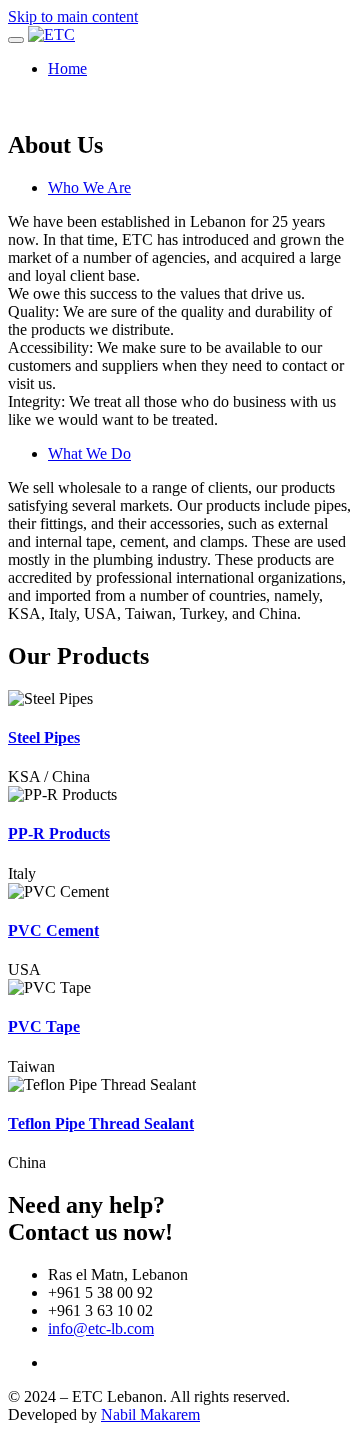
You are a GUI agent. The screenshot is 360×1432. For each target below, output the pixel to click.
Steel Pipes (44, 737)
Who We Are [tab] (89, 187)
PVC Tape (44, 1026)
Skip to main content (73, 16)
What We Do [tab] (89, 453)
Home (67, 68)
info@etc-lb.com (101, 1328)
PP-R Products (59, 833)
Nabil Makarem (150, 1414)
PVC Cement (53, 930)
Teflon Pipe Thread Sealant (101, 1123)
